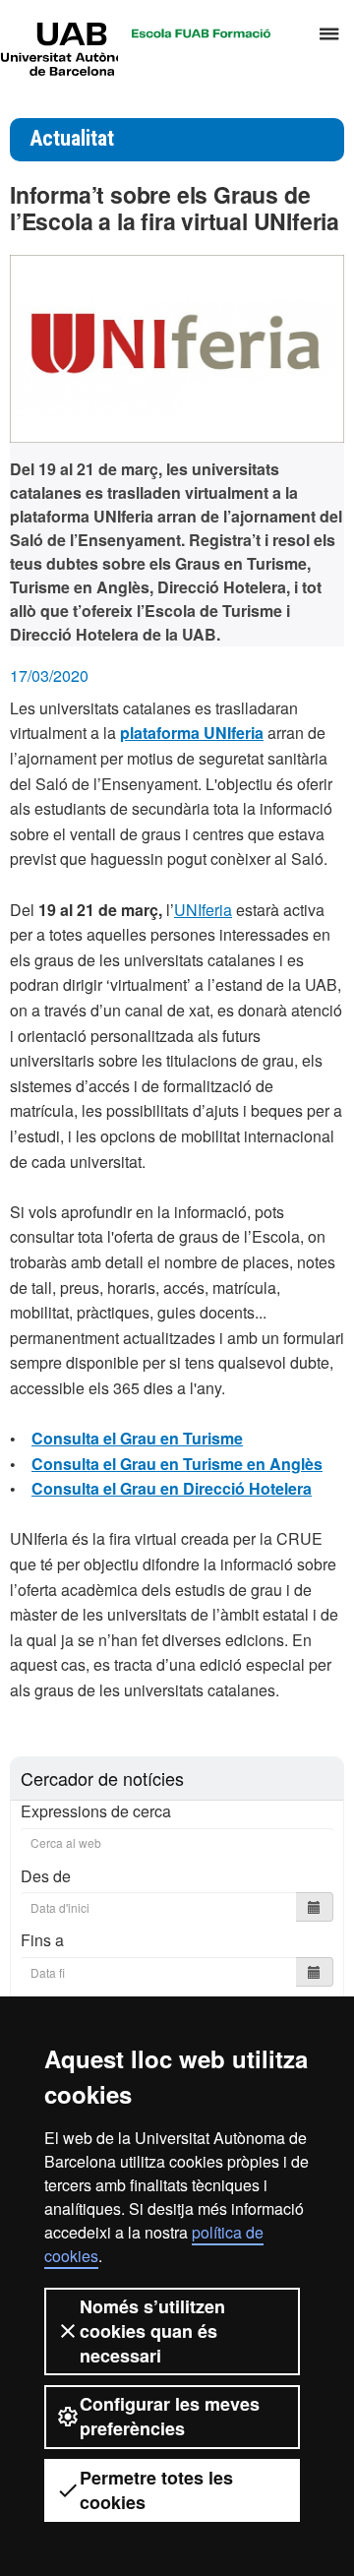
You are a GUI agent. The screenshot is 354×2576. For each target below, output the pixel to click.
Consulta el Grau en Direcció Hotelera (172, 1488)
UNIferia (203, 910)
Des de (46, 1876)
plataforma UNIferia (192, 733)
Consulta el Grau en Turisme (137, 1438)
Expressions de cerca (96, 1811)
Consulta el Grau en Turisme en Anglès (177, 1464)
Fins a (42, 1940)
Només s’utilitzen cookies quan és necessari (152, 2331)
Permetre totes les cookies (156, 2490)
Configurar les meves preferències (170, 2416)
